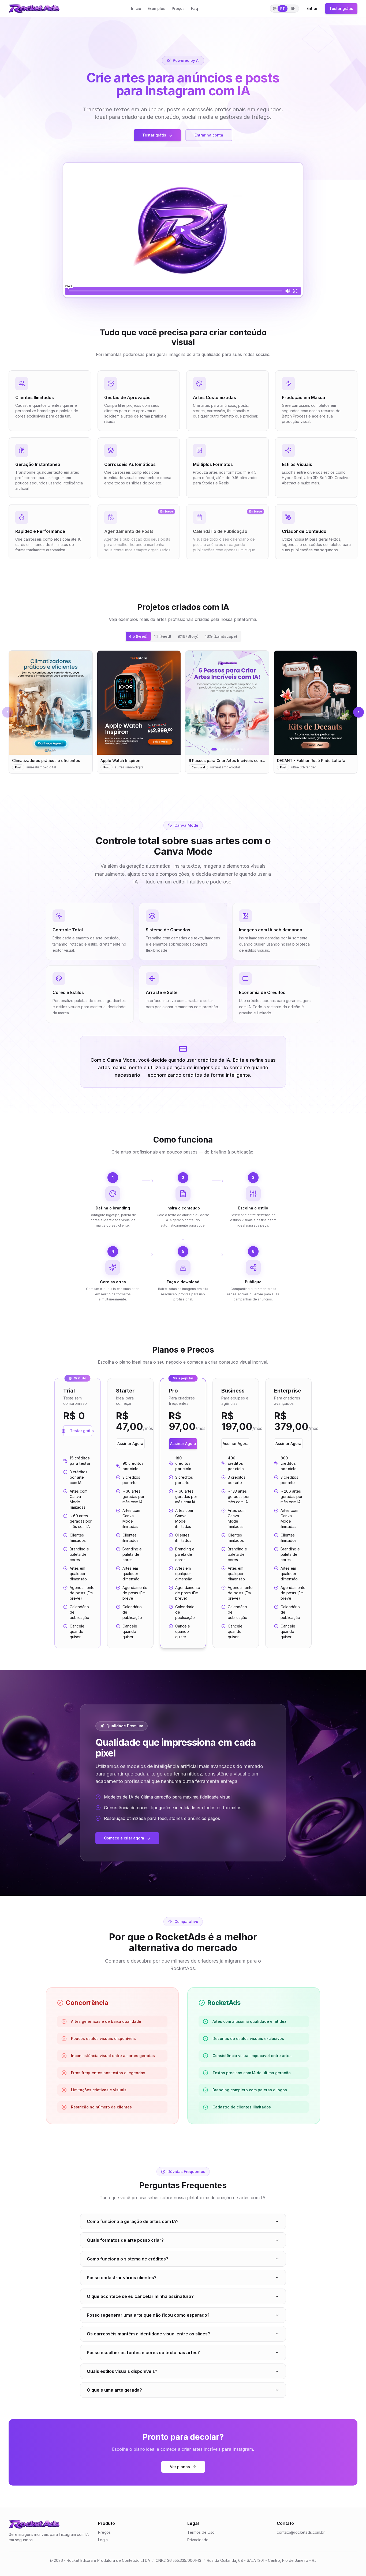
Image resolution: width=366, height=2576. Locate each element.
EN (293, 8)
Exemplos (156, 8)
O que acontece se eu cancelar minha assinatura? (140, 2296)
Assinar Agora (130, 1443)
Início (136, 8)
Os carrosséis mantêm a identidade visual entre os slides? (148, 2334)
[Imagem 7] (238, 749)
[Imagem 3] (223, 749)
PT (283, 8)
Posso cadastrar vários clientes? (122, 2278)
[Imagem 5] (231, 749)
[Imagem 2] (219, 749)
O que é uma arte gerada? (114, 2390)
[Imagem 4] (227, 749)
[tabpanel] (183, 712)
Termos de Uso (201, 2532)
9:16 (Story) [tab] (188, 636)
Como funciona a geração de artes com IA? (133, 2221)
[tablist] (183, 636)
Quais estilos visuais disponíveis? (122, 2371)
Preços (178, 8)
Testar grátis (341, 8)
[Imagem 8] (242, 749)
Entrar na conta (209, 135)
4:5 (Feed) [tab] (138, 636)
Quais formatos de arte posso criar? (125, 2240)
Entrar (312, 8)
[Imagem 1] (214, 749)
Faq (195, 8)
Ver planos (180, 2467)
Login (103, 2540)
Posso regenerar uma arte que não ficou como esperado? (148, 2315)
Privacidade (198, 2540)
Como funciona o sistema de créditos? (128, 2259)
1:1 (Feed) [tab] (163, 636)
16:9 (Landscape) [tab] (221, 636)
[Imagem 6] (234, 749)
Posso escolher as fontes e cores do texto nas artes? (143, 2353)
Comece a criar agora (124, 1838)
